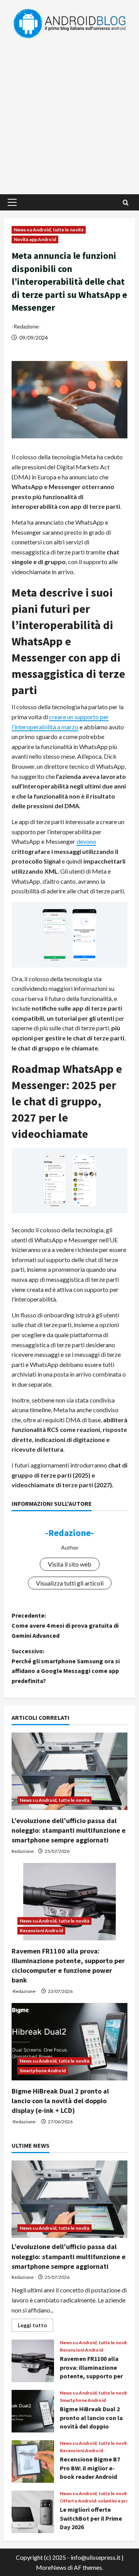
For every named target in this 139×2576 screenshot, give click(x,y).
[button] (12, 202)
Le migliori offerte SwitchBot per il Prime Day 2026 (33, 2512)
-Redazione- (26, 326)
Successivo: (66, 1666)
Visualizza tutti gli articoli (70, 1583)
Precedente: (65, 1625)
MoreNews (51, 2567)
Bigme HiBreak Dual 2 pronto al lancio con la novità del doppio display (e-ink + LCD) (60, 2101)
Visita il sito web (70, 1564)
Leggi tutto (36, 2327)
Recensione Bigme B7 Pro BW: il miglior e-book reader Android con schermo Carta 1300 (33, 2461)
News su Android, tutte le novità (49, 230)
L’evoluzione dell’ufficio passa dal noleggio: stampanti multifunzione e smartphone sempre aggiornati (69, 1830)
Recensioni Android (41, 1930)
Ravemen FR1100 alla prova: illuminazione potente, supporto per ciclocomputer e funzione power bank (33, 2361)
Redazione (23, 1851)
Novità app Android (35, 239)
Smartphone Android (43, 2071)
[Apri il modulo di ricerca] (126, 203)
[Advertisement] (69, 113)
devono (86, 841)
